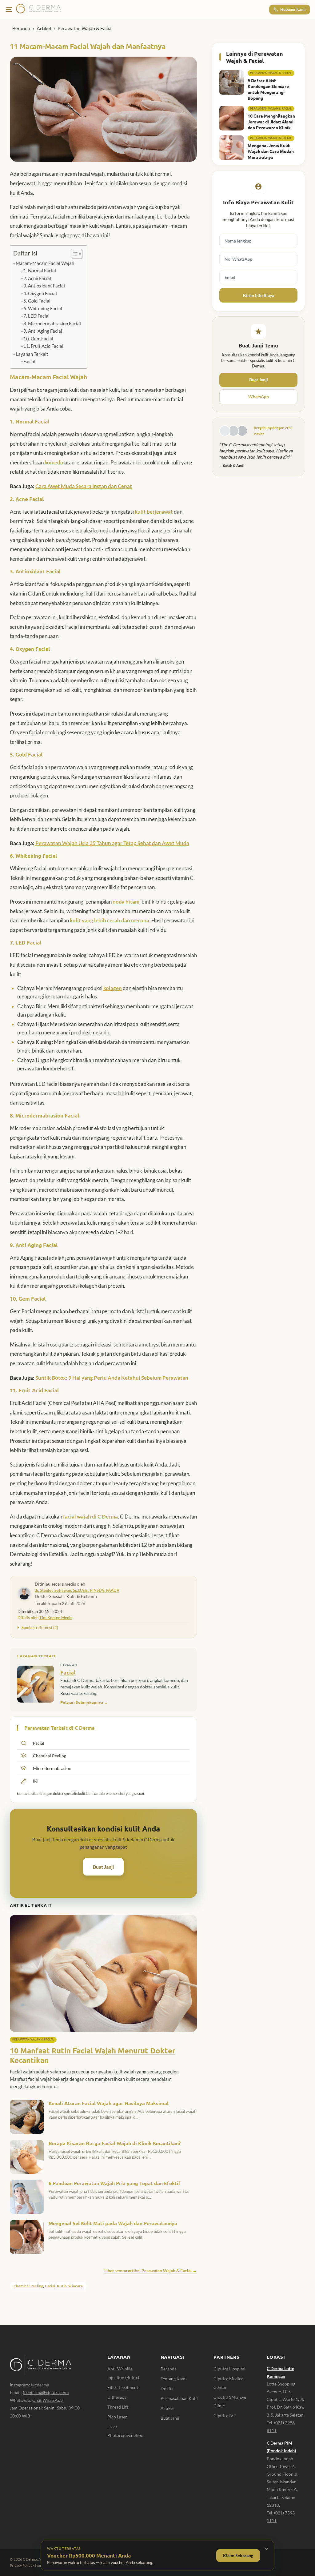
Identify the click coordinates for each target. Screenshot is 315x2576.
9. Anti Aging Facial (43, 331)
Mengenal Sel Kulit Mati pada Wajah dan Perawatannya (113, 2223)
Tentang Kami (174, 2379)
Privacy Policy (21, 2565)
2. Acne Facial (37, 278)
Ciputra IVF (225, 2416)
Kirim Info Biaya (259, 295)
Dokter (167, 2388)
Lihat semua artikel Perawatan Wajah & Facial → (151, 2271)
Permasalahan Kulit (179, 2398)
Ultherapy (117, 2397)
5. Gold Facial (37, 301)
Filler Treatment (123, 2387)
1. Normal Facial (40, 271)
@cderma (40, 2385)
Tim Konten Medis (56, 1618)
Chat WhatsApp (48, 2400)
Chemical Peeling (28, 2286)
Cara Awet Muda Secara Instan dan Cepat (84, 486)
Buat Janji (103, 1867)
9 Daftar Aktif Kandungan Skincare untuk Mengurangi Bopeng (268, 89)
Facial (29, 361)
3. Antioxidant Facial (44, 286)
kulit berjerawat (154, 512)
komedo (54, 462)
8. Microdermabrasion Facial (52, 324)
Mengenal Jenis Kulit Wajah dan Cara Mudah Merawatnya (271, 151)
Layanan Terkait (32, 354)
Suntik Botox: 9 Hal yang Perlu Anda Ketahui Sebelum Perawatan (112, 1378)
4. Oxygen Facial (40, 293)
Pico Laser (117, 2417)
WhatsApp (259, 397)
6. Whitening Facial (43, 309)
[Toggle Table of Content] (74, 254)
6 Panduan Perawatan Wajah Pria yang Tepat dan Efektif (115, 2183)
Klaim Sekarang (238, 2556)
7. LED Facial (36, 316)
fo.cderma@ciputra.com (46, 2392)
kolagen (113, 988)
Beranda (21, 28)
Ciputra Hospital (229, 2369)
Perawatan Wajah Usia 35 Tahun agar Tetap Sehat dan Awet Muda (112, 843)
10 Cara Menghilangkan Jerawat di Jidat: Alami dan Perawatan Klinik (271, 122)
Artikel (44, 28)
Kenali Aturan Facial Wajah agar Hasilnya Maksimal (109, 2103)
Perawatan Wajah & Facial (85, 28)
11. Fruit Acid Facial (43, 346)
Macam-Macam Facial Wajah (45, 263)
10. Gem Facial (38, 339)
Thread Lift (118, 2407)
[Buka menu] (9, 10)
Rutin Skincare (70, 2286)
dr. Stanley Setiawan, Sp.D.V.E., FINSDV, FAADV (77, 1590)
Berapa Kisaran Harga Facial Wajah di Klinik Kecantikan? (115, 2143)
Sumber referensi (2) (40, 1627)
